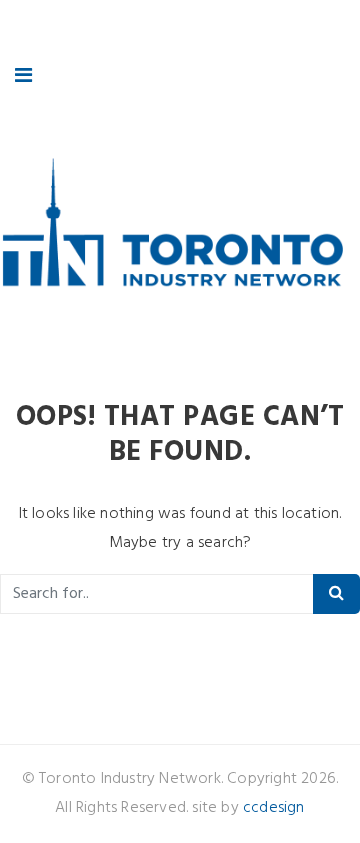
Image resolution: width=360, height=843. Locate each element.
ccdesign (274, 808)
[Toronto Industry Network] (172, 228)
